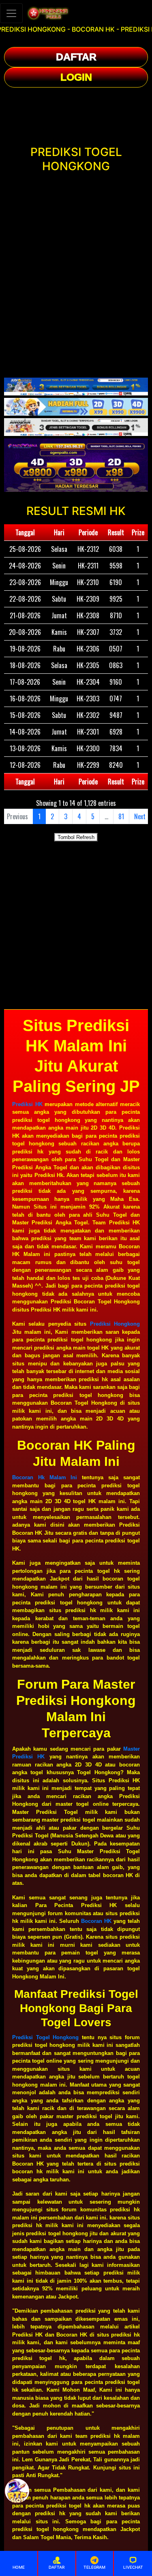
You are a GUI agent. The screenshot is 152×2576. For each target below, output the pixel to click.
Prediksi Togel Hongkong (45, 2037)
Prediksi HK (27, 1104)
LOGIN (76, 77)
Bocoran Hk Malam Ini (45, 1477)
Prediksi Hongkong (115, 1324)
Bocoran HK (96, 1921)
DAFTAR (76, 57)
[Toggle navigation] (11, 13)
